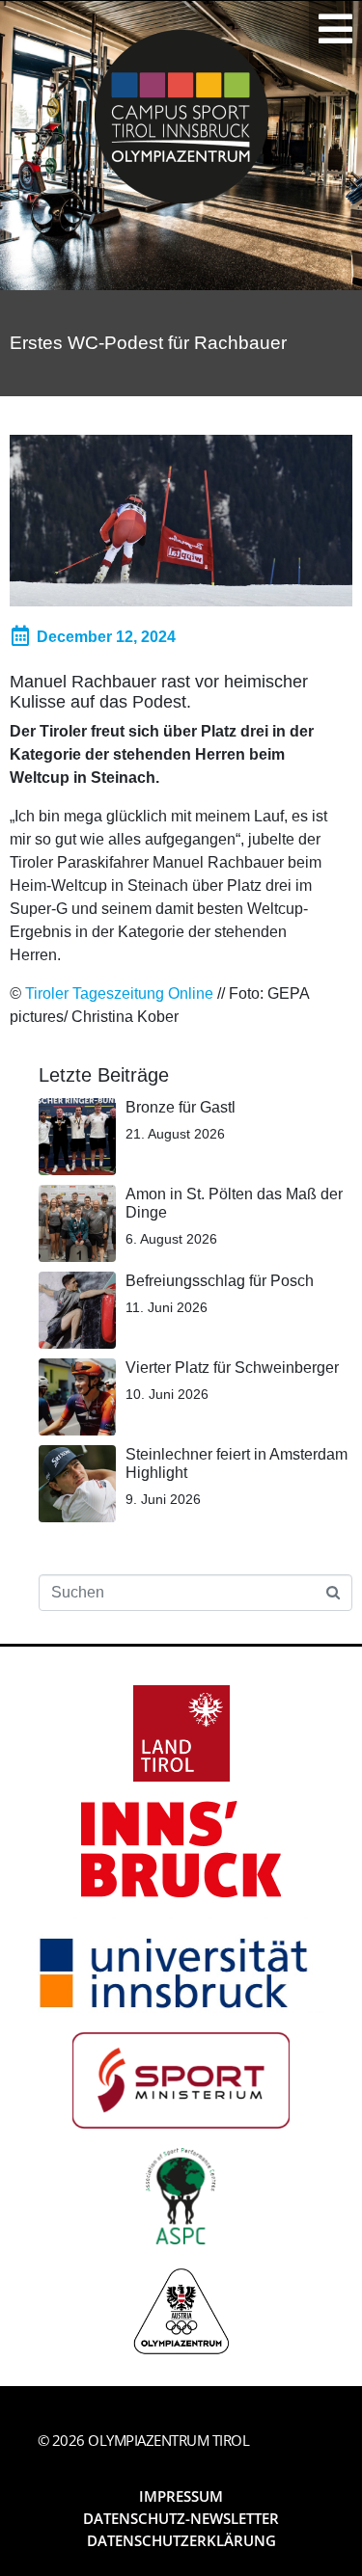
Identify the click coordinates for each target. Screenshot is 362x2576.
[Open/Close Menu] (335, 29)
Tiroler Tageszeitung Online (119, 993)
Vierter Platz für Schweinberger (232, 1368)
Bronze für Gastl (181, 1107)
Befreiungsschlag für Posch (220, 1281)
